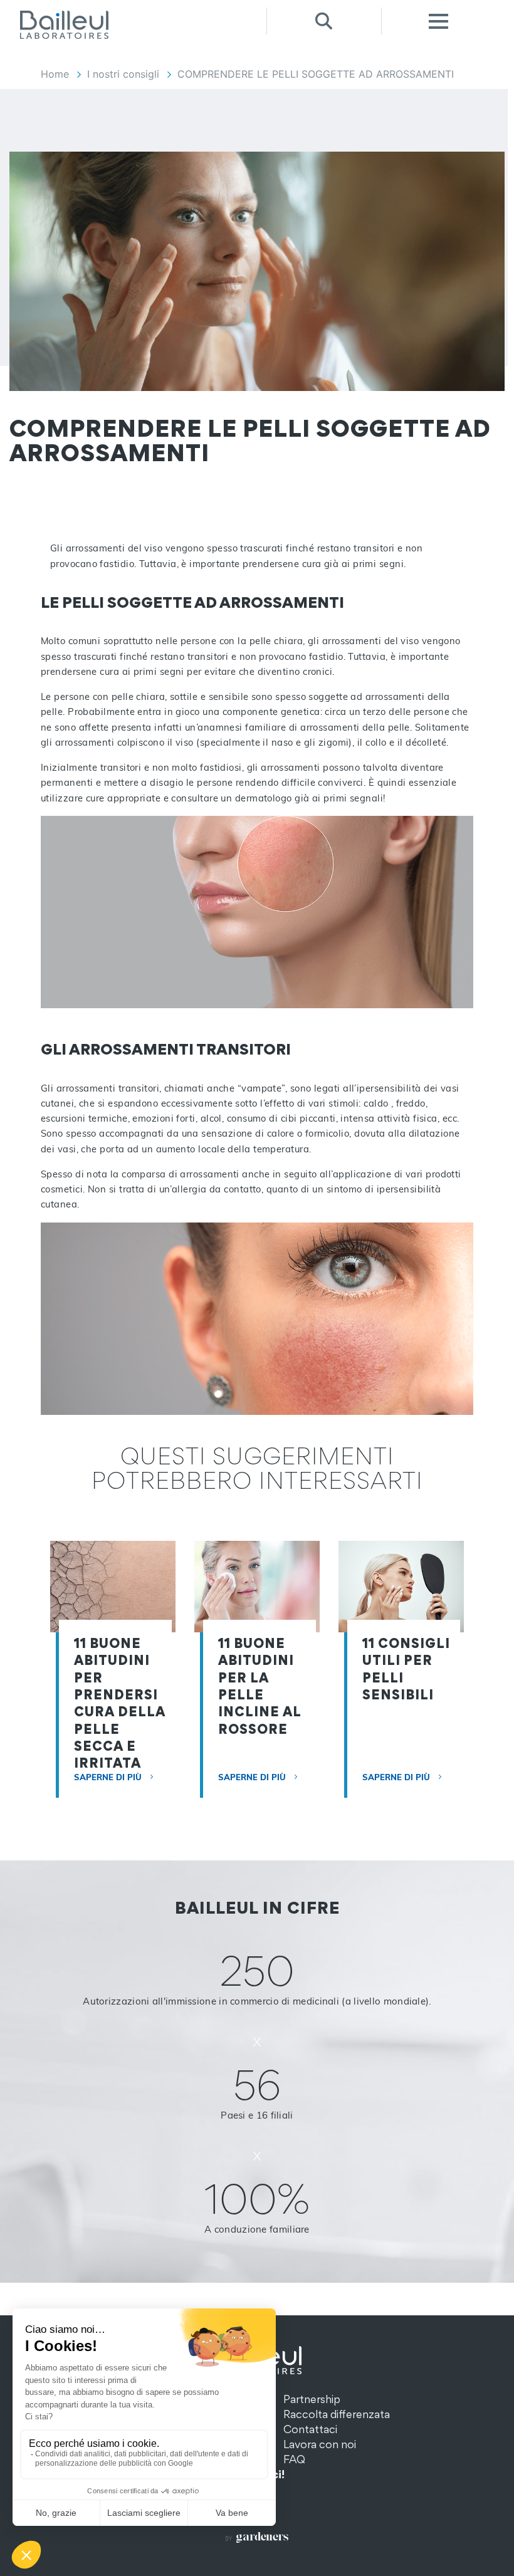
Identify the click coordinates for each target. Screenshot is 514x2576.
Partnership (312, 2399)
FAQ (294, 2459)
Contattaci (310, 2429)
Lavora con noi (320, 2444)
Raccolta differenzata (337, 2414)
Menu (438, 21)
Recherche (324, 21)
